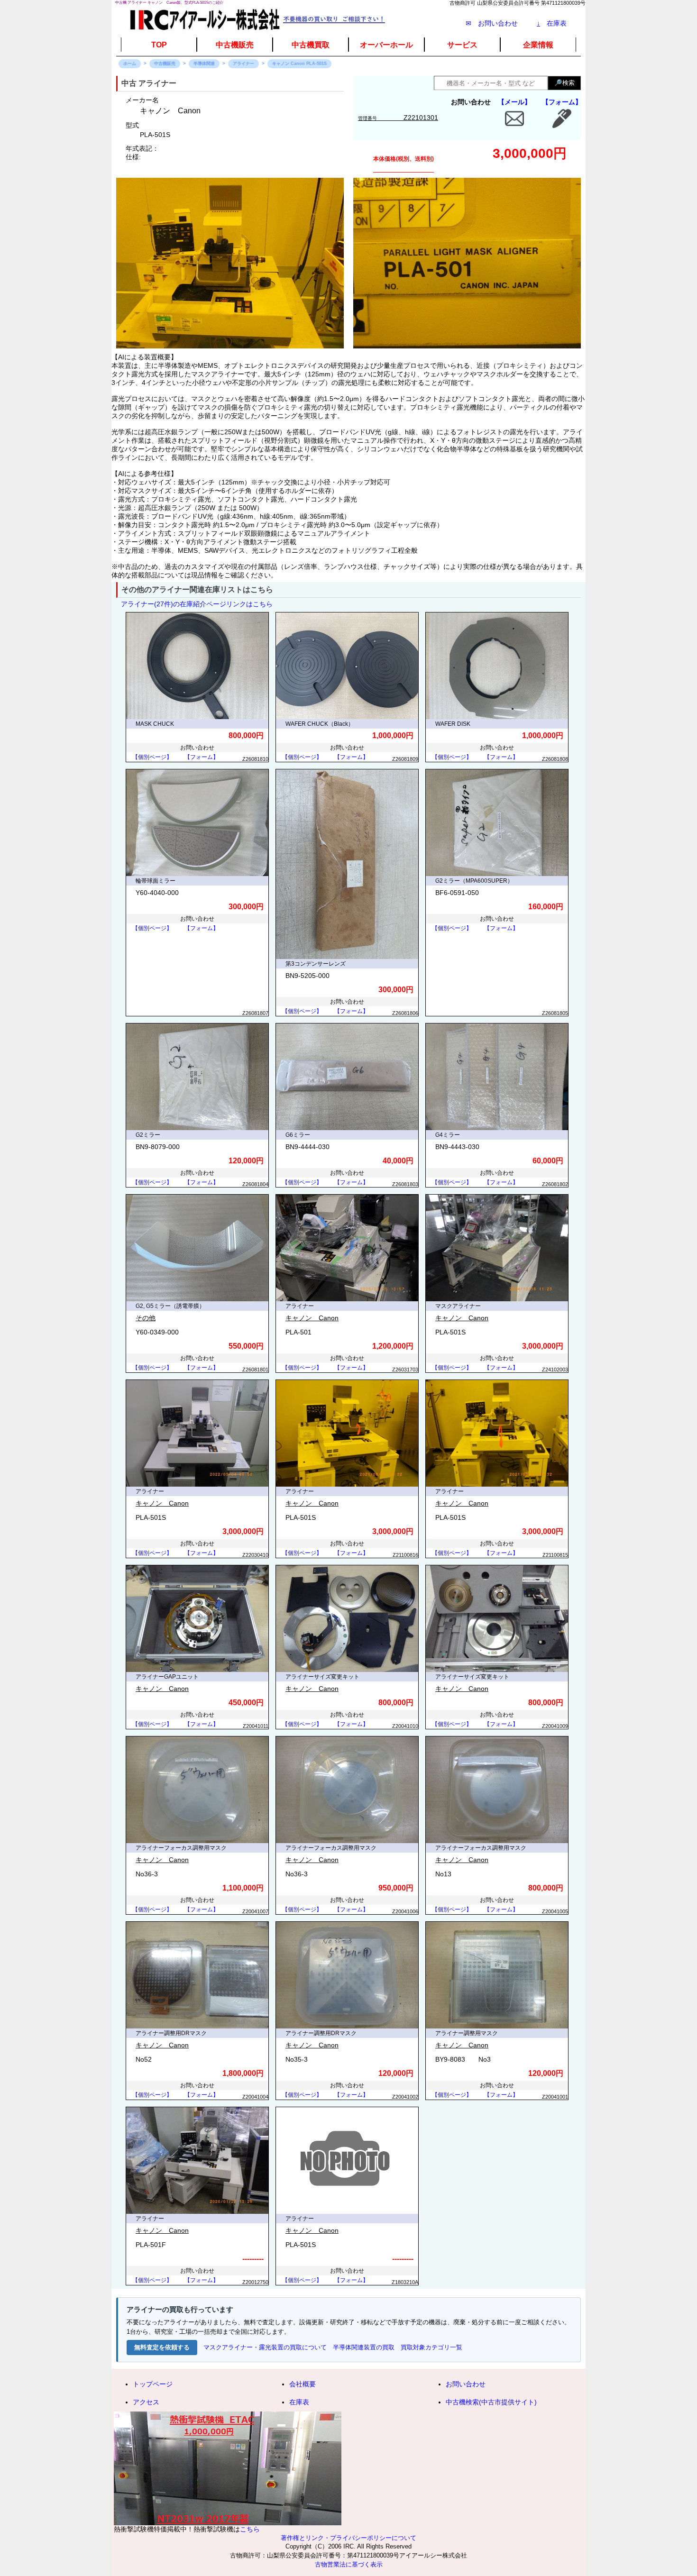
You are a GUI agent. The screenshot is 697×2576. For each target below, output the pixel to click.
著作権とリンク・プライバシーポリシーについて (348, 2538)
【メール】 (514, 102)
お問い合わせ (466, 2384)
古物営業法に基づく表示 (349, 2565)
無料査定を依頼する (162, 2347)
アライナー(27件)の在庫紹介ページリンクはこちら (197, 604)
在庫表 (552, 23)
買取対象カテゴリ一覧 (431, 2347)
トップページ (153, 2384)
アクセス (146, 2402)
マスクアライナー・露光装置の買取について (265, 2347)
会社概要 (303, 2384)
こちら (250, 2529)
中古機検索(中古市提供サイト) (491, 2402)
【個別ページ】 (152, 757)
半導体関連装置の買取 (364, 2347)
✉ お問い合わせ (492, 23)
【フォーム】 (562, 102)
